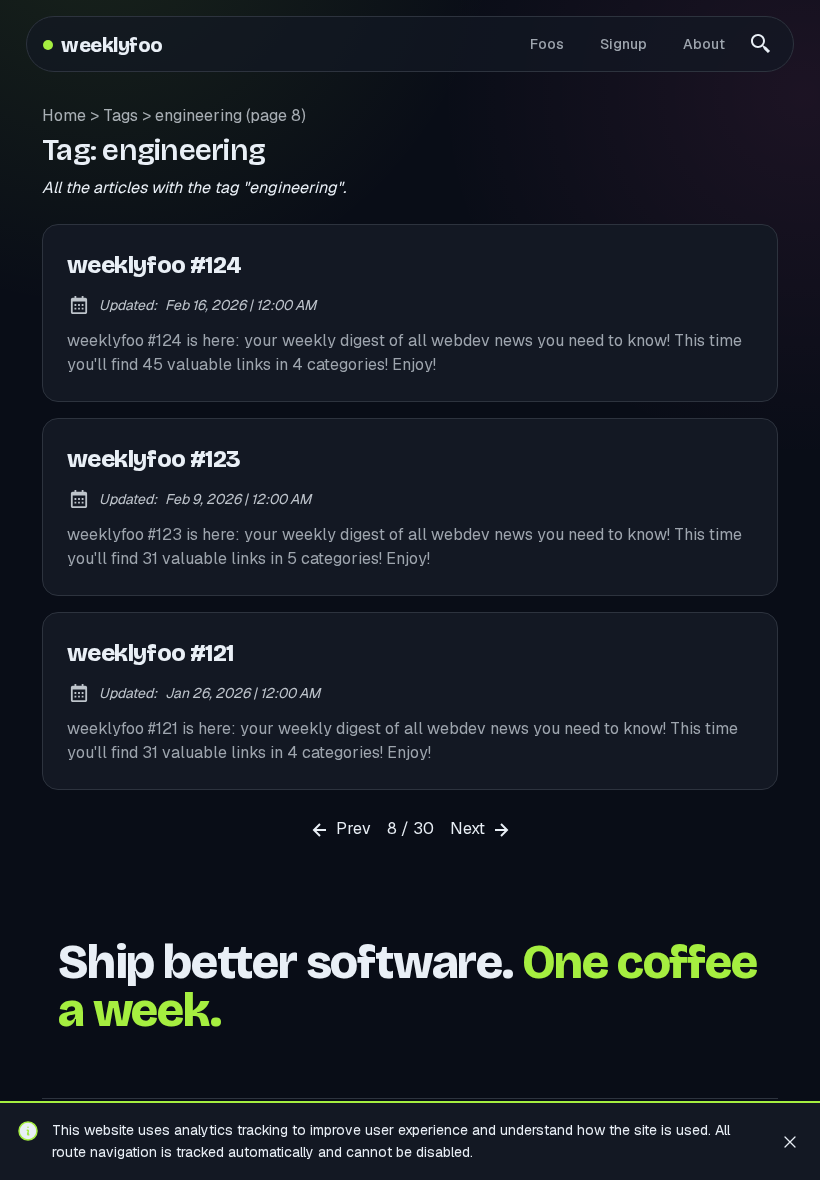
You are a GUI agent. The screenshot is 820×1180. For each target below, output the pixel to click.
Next (469, 828)
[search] (761, 44)
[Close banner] (790, 1141)
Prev (351, 828)
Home (64, 115)
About (704, 44)
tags (120, 115)
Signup (623, 44)
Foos (547, 44)
